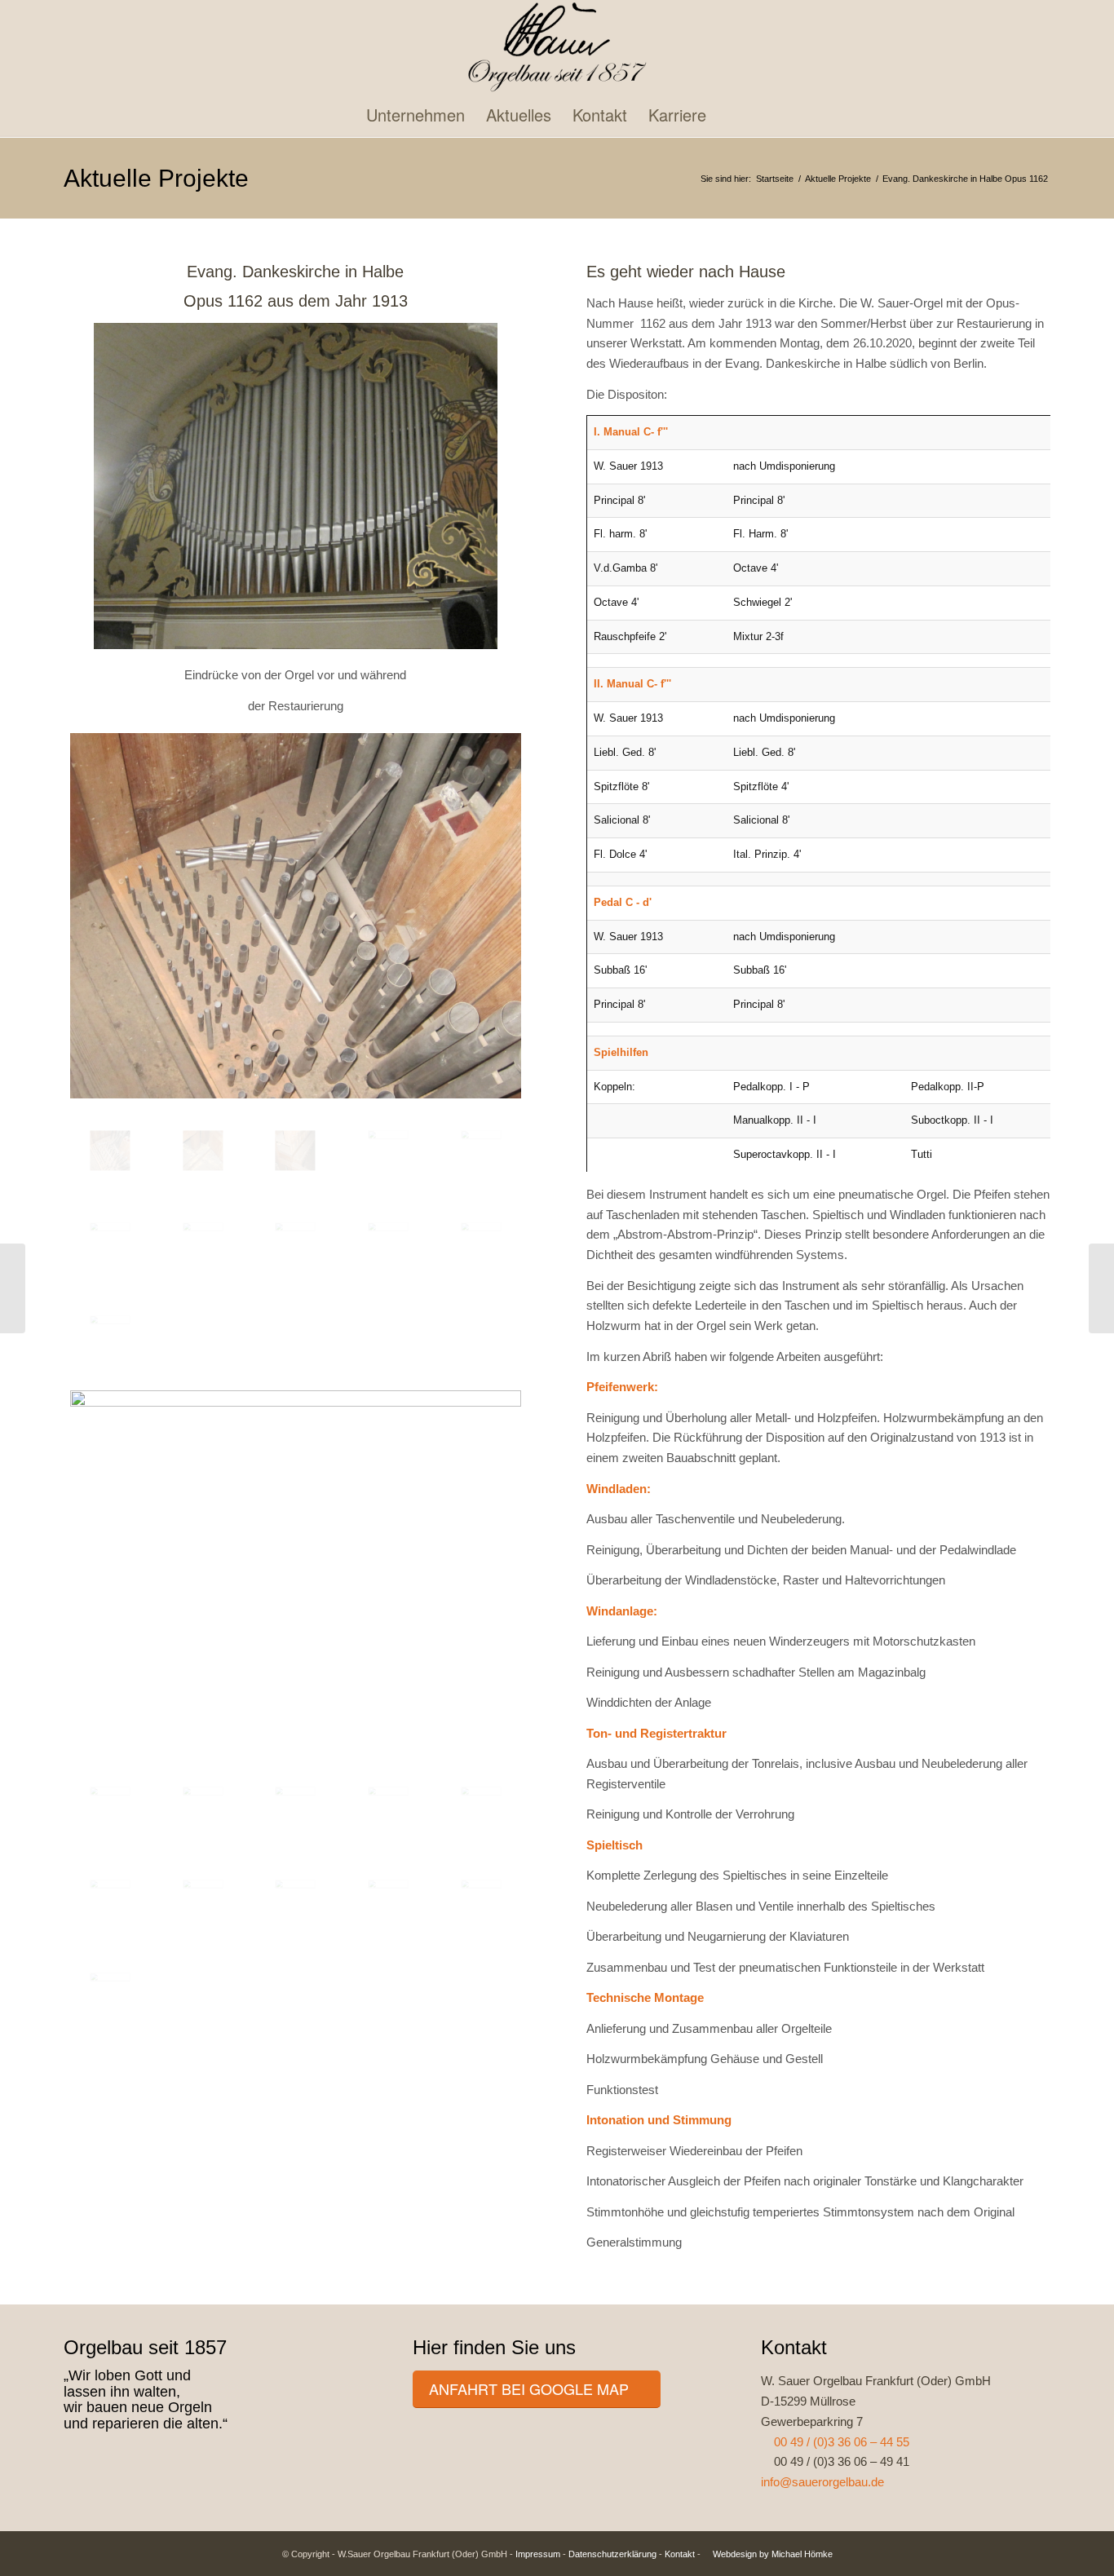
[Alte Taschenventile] (110, 1336)
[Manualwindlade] (388, 1243)
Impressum (538, 2554)
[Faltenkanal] (388, 1151)
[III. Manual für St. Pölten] (13, 1288)
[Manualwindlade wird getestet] (388, 1807)
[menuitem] (416, 115)
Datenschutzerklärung (612, 2554)
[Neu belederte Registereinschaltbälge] (481, 1807)
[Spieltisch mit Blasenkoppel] (295, 1900)
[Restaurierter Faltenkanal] (110, 1900)
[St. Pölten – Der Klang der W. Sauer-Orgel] (1101, 1288)
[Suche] (749, 115)
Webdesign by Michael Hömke (771, 2554)
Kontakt (680, 2554)
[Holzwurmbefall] (203, 1151)
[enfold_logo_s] (557, 47)
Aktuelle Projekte (156, 178)
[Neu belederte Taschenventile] (295, 1807)
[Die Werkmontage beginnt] (481, 1900)
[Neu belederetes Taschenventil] (203, 1807)
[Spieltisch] (481, 1151)
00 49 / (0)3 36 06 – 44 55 (840, 2442)
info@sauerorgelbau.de (822, 2482)
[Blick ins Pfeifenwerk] (296, 915)
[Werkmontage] (110, 1993)
